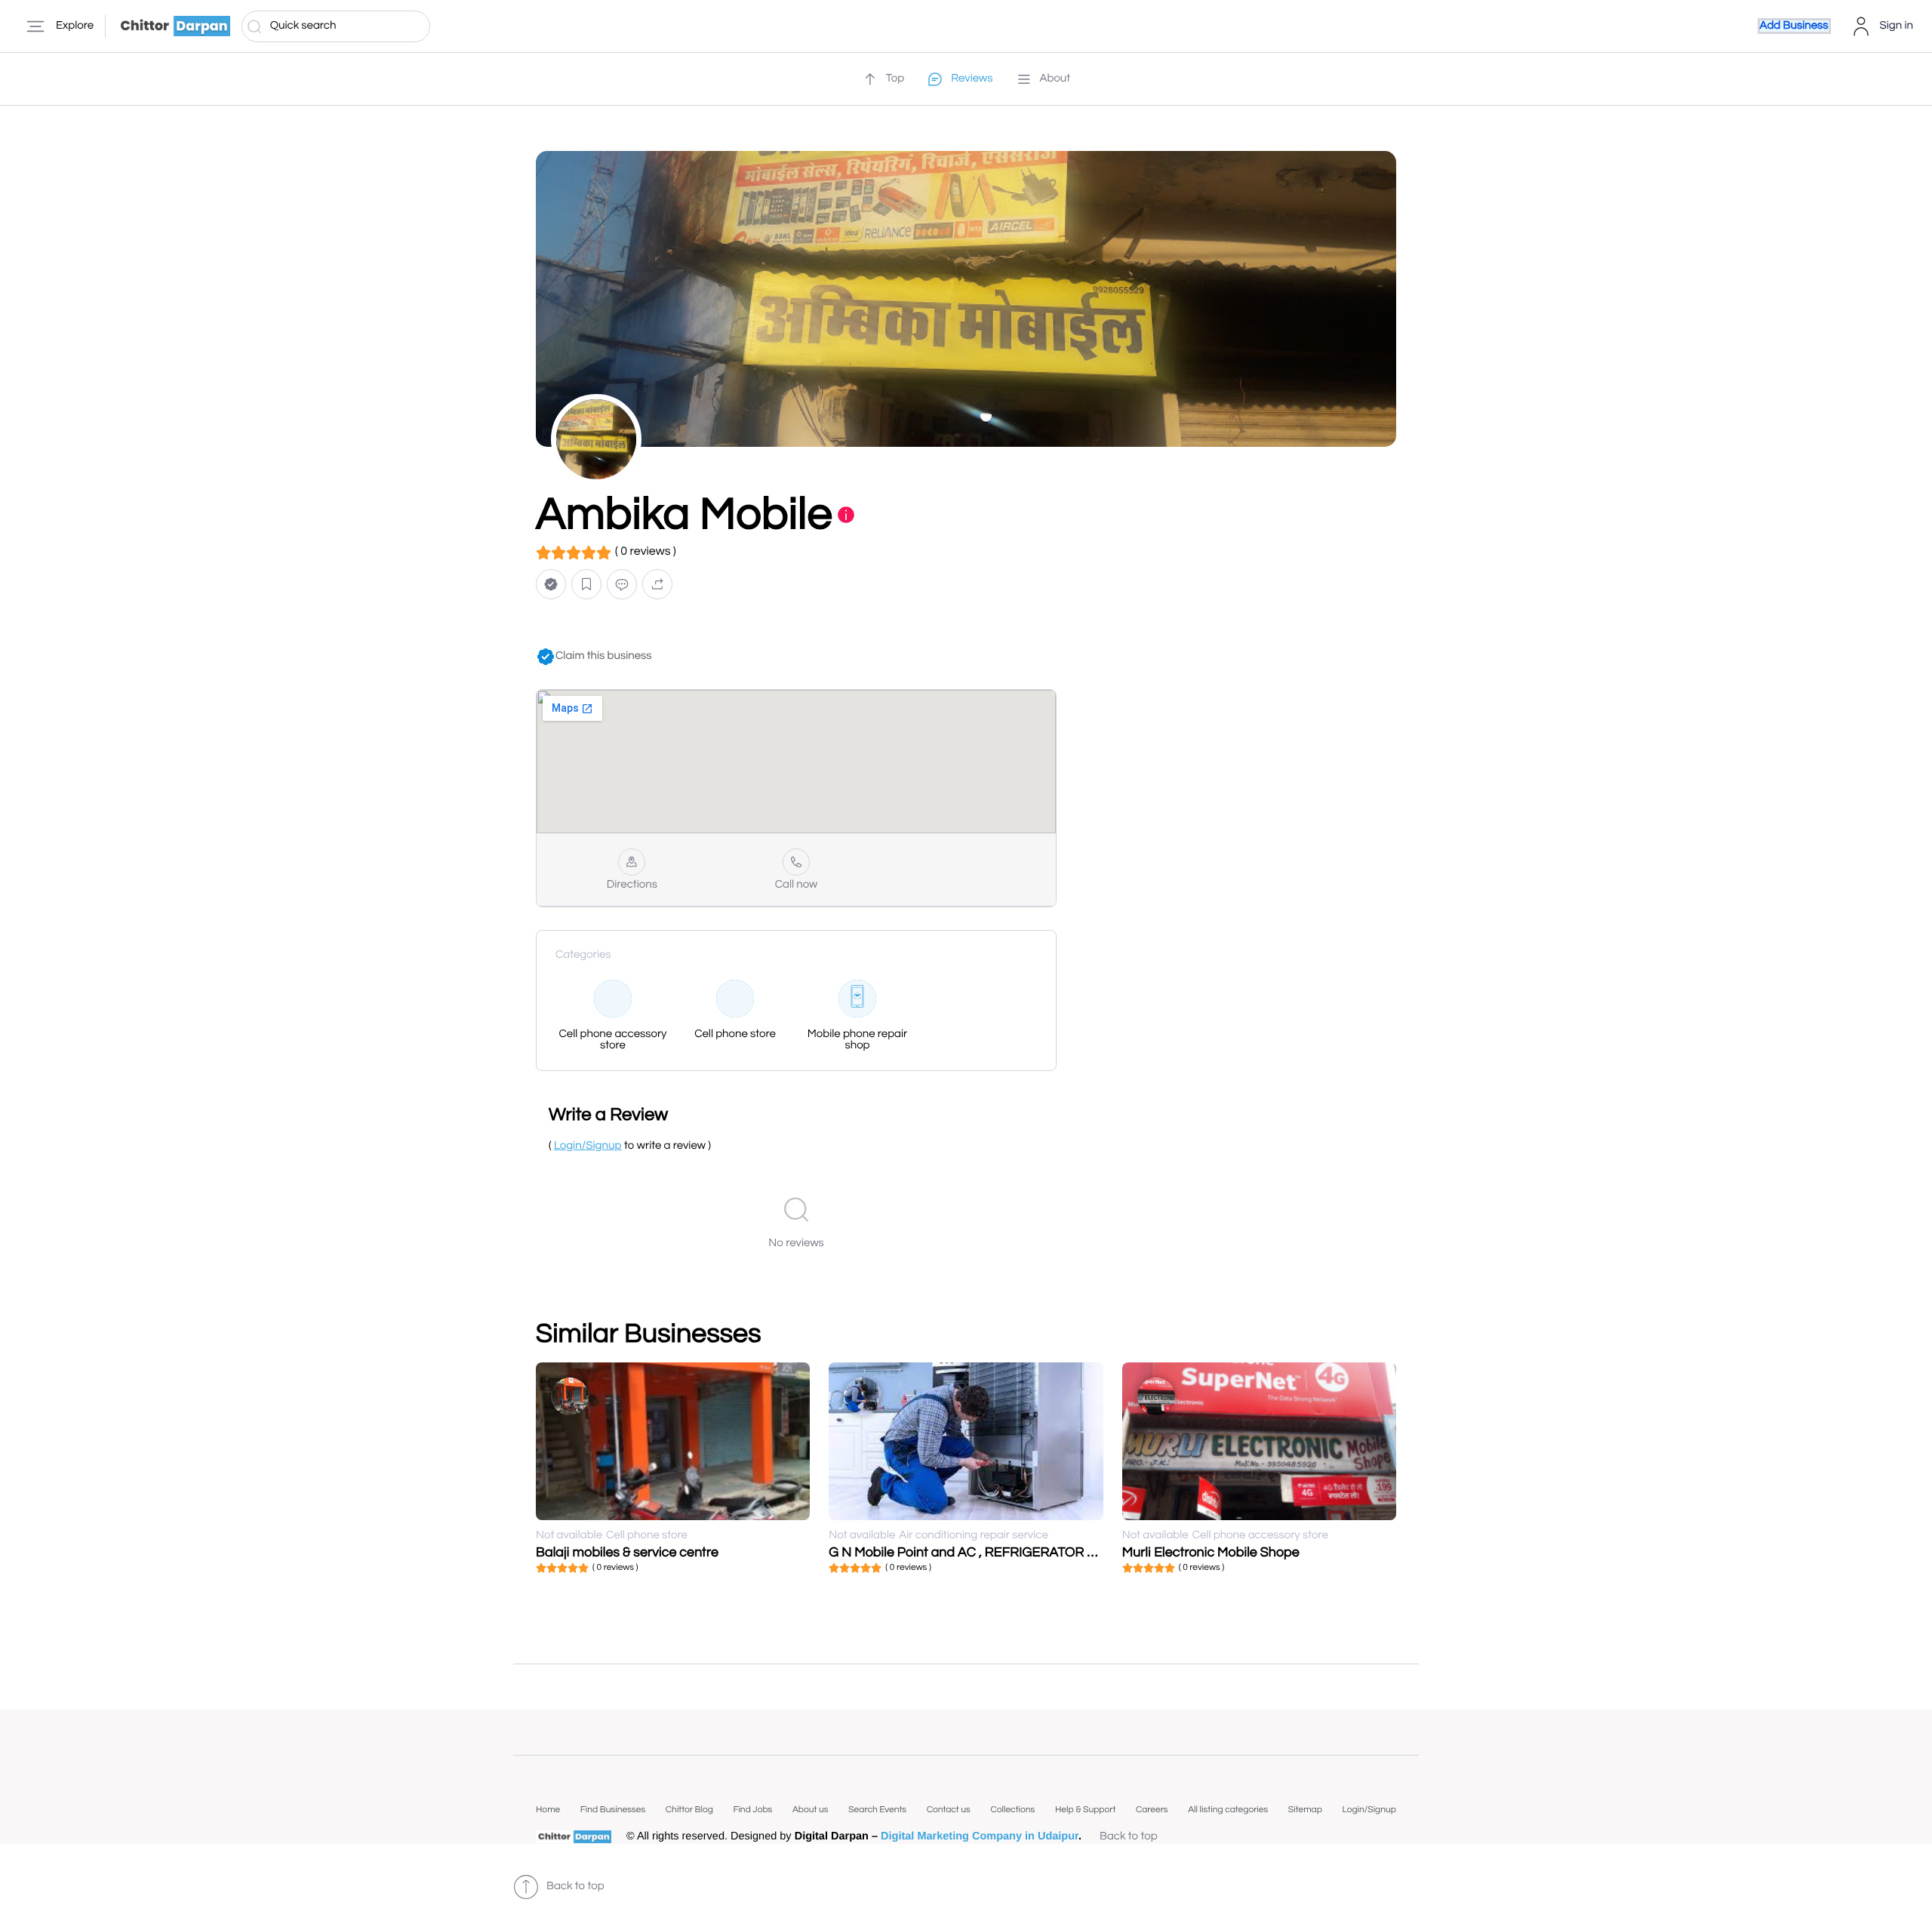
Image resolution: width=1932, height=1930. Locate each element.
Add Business (1794, 26)
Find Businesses (613, 1810)
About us (811, 1810)
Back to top (1129, 1837)
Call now (797, 885)
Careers (1152, 1810)
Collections (1012, 1810)
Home (548, 1810)
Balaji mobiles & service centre (627, 1552)
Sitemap (1305, 1810)
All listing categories (1228, 1810)
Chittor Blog (689, 1810)
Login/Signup (1369, 1810)
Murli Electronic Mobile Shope (1211, 1552)
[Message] (622, 585)
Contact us (949, 1810)
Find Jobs (752, 1810)
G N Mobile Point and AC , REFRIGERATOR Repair (978, 1552)
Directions (632, 885)
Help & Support (1085, 1810)
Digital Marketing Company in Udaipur (980, 1836)
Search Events (877, 1810)
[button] (551, 585)
